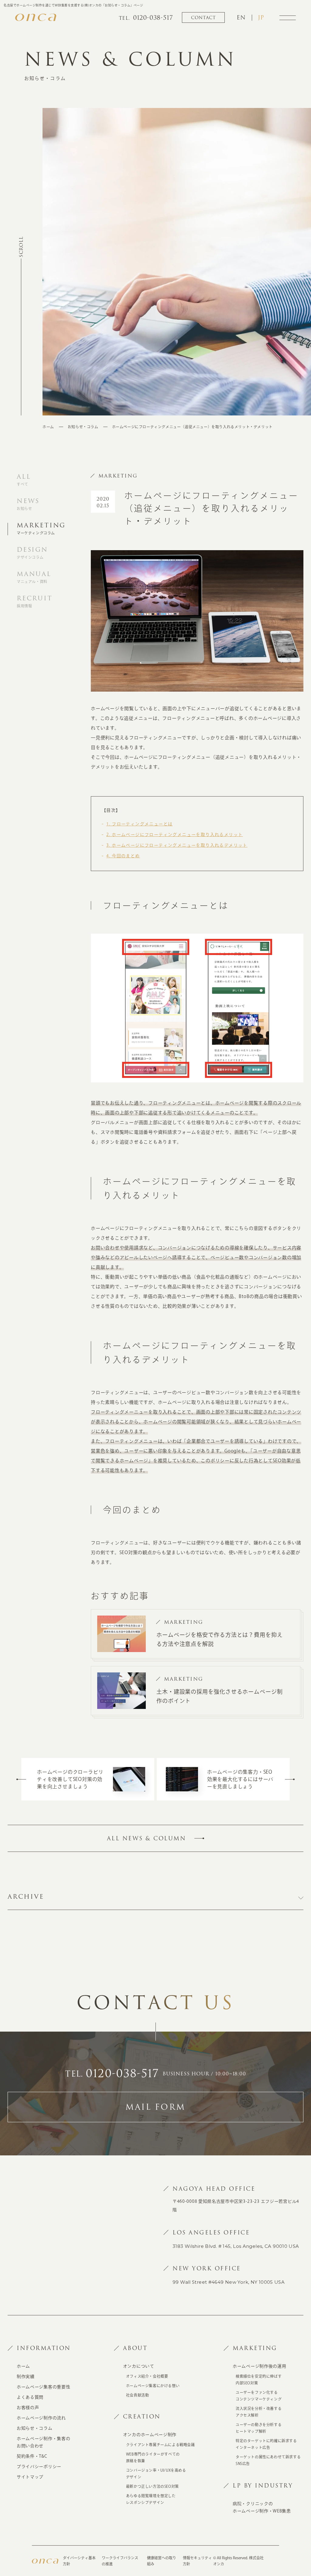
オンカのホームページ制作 (150, 2435)
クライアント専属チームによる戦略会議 (161, 2445)
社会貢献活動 (138, 2395)
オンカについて (139, 2366)
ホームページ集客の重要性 (43, 2387)
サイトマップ (30, 2477)
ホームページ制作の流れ (41, 2418)
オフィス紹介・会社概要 (147, 2376)
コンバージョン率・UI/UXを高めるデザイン (156, 2474)
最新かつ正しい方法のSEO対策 (152, 2486)
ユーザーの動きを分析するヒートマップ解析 (259, 2428)
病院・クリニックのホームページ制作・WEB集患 (262, 2507)
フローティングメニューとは (139, 824)
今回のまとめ (123, 856)
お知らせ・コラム (83, 427)
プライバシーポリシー (39, 2467)
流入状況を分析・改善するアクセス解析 (259, 2412)
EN (241, 18)
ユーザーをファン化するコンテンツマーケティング (259, 2396)
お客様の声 (28, 2408)
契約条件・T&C (32, 2456)
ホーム (48, 427)
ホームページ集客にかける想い (153, 2386)
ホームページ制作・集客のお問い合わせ (43, 2442)
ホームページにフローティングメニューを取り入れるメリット (174, 835)
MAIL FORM (155, 2107)
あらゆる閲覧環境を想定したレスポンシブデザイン (151, 2499)
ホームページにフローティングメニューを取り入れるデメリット (177, 845)
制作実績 (26, 2376)
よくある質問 (30, 2397)
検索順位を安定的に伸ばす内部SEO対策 (259, 2380)
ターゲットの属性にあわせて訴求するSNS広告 (268, 2460)
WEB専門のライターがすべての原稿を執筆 (153, 2457)
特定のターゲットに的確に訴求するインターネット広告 (266, 2444)
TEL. (112, 2074)
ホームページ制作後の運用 (259, 2366)
